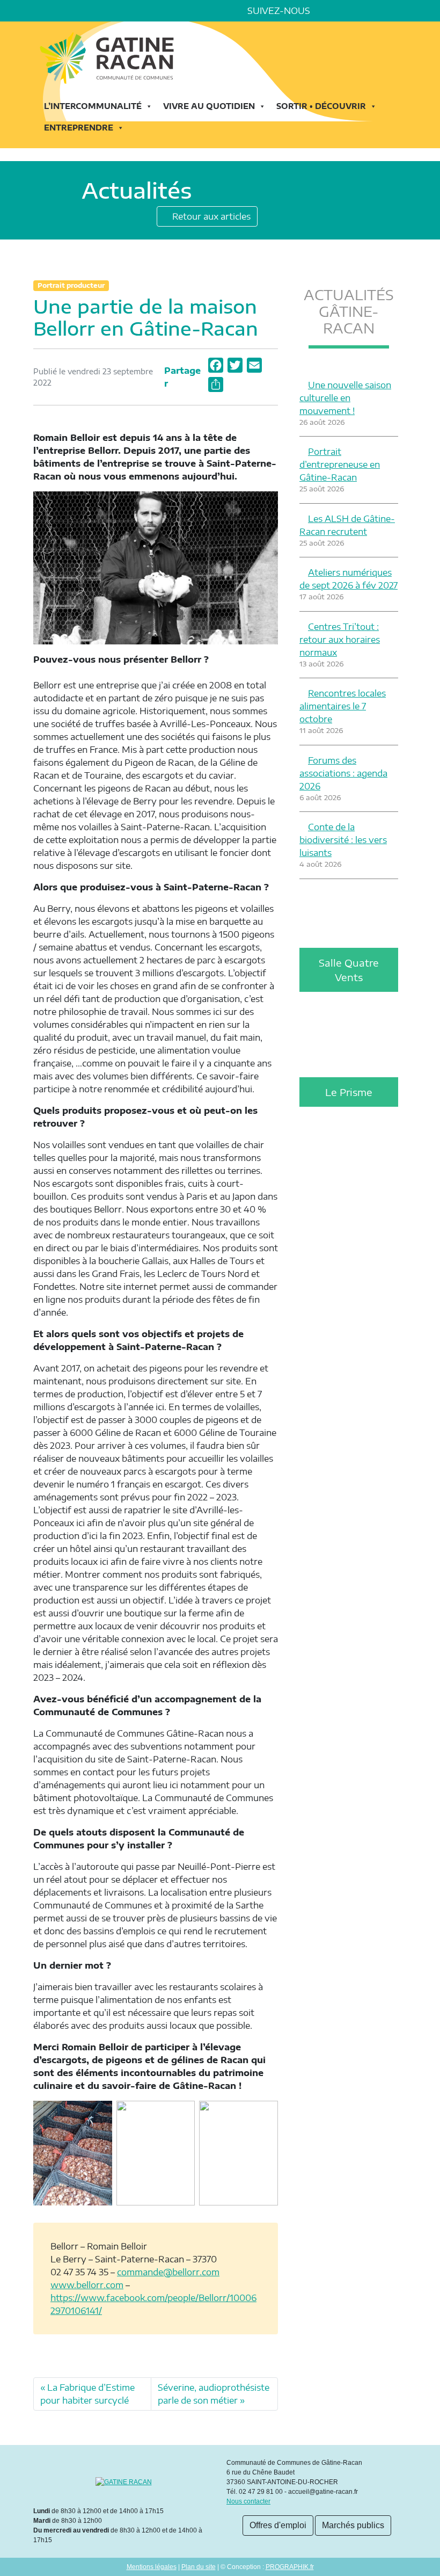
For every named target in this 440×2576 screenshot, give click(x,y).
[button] (402, 11)
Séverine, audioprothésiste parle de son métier (214, 2394)
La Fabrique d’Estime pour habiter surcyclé (87, 2394)
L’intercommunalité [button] (93, 106)
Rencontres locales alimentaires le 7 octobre (343, 706)
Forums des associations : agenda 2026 (343, 773)
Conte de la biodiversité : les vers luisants (343, 840)
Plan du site (199, 2567)
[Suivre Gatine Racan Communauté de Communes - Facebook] (327, 11)
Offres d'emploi (278, 2525)
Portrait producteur (71, 285)
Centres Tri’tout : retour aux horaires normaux (340, 640)
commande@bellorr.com (168, 2272)
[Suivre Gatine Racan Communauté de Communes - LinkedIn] (342, 11)
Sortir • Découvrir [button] (321, 106)
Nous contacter (248, 2501)
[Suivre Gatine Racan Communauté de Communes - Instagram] (357, 11)
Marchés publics (353, 2525)
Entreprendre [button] (79, 128)
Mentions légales (152, 2567)
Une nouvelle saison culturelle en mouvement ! (345, 398)
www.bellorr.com (87, 2285)
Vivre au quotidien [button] (209, 106)
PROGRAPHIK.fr (290, 2567)
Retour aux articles (210, 216)
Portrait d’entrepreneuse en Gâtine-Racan (340, 465)
